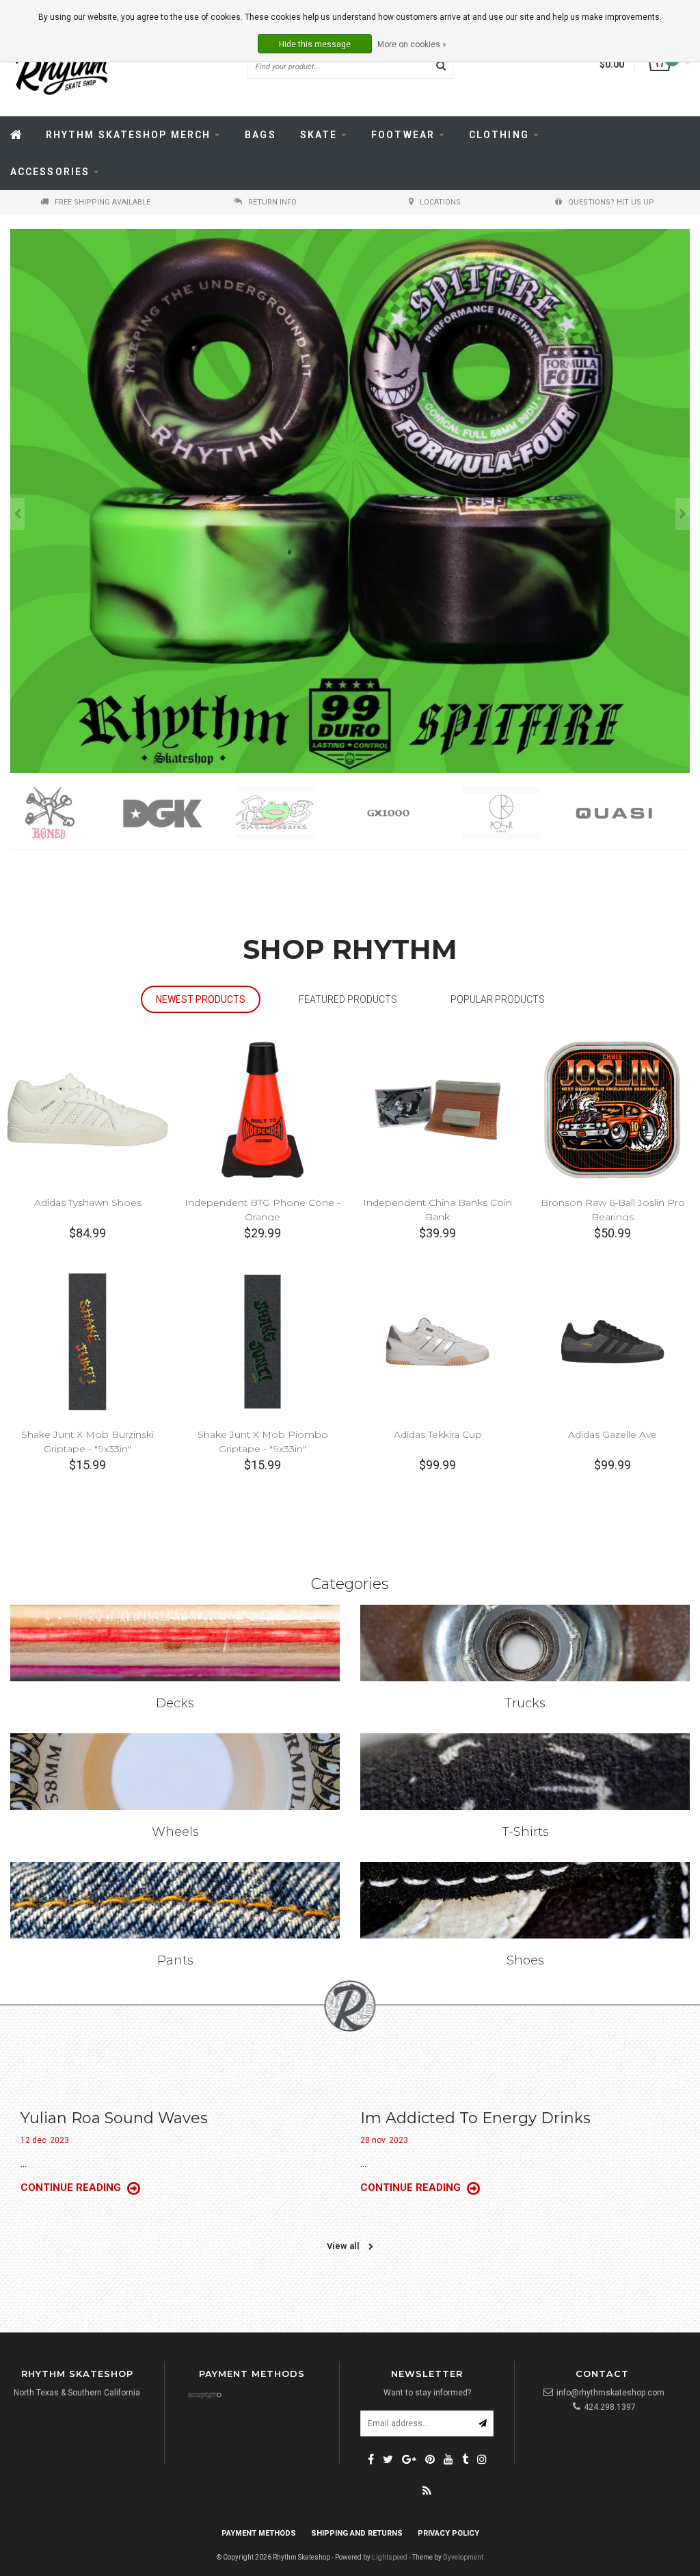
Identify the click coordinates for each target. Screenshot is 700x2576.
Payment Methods (259, 2533)
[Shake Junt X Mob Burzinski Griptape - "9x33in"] (87, 1341)
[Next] (683, 514)
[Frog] (179, 813)
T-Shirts (525, 1832)
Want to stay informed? (427, 2393)
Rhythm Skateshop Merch (128, 135)
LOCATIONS (440, 202)
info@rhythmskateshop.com (610, 2393)
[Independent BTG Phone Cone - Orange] (262, 1109)
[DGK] (67, 813)
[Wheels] (175, 1772)
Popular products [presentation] (498, 999)
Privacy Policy (448, 2533)
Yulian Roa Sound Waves (114, 2118)
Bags (260, 135)
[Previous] (17, 514)
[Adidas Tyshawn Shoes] (87, 1109)
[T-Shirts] (525, 1772)
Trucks (525, 1703)
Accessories (50, 172)
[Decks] (175, 1643)
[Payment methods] (204, 2396)
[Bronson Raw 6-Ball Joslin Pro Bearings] (612, 1109)
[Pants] (175, 1900)
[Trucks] (525, 1643)
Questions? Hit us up (611, 202)
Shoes (525, 1960)
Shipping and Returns (357, 2533)
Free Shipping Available (103, 202)
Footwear (403, 135)
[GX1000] (292, 813)
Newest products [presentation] (201, 999)
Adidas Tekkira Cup (438, 1434)
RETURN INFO (272, 202)
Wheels (175, 1832)
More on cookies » (412, 44)
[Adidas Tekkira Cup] (437, 1341)
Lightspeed (390, 2557)
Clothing (499, 135)
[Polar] (405, 813)
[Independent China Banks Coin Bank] (437, 1109)
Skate (319, 135)
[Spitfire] (631, 813)
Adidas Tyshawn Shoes (88, 1202)
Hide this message (315, 44)
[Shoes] (525, 1900)
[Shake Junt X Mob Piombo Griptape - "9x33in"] (262, 1341)
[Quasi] (518, 813)
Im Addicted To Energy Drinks (475, 2118)
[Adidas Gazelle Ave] (612, 1341)
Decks (175, 1703)
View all (344, 2246)
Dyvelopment (463, 2557)
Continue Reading (72, 2187)
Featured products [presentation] (348, 999)
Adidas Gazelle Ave (612, 1434)
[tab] (201, 1000)
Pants (175, 1960)
